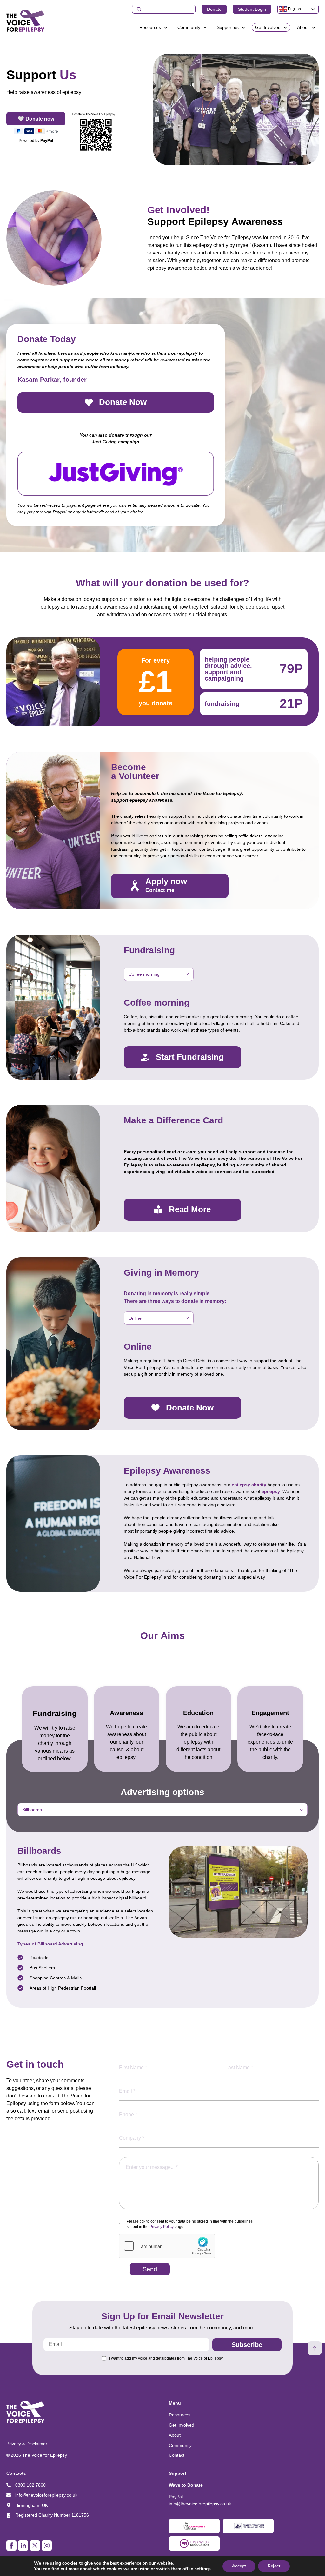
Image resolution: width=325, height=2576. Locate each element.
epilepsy (271, 1491)
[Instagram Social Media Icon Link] (47, 2546)
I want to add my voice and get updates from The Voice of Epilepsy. (166, 2358)
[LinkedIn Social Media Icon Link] (23, 2546)
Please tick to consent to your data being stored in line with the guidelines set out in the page (190, 2224)
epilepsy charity (249, 1485)
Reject (274, 2566)
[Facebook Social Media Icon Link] (11, 2546)
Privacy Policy (162, 2227)
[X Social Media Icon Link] (35, 2546)
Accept (239, 2566)
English (294, 9)
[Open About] (314, 27)
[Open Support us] (243, 27)
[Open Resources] (166, 27)
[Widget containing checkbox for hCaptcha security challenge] (167, 2246)
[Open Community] (205, 27)
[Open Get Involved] (285, 27)
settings (203, 2569)
